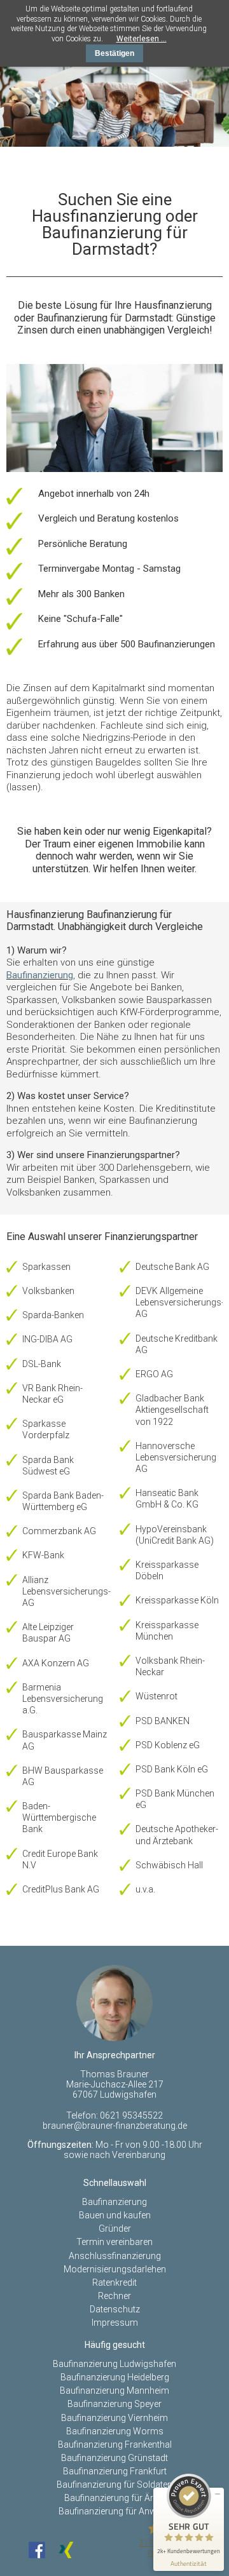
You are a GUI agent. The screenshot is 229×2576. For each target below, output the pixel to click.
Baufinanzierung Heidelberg (115, 2377)
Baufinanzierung (40, 975)
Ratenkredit (114, 2283)
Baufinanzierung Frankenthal (115, 2445)
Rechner (114, 2296)
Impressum (115, 2323)
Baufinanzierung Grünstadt (114, 2458)
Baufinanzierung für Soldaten (114, 2485)
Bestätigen (114, 53)
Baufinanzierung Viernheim (114, 2418)
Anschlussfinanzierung (115, 2256)
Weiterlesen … (142, 39)
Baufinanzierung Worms (115, 2431)
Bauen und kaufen (115, 2215)
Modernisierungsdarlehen (115, 2269)
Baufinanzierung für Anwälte (114, 2511)
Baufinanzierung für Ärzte (114, 2498)
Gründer (115, 2229)
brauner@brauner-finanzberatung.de (115, 2126)
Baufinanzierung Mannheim (114, 2391)
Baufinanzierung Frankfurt (115, 2471)
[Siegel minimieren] (218, 2494)
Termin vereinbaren (114, 2242)
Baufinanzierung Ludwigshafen (114, 2364)
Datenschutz (115, 2309)
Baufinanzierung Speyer (114, 2404)
